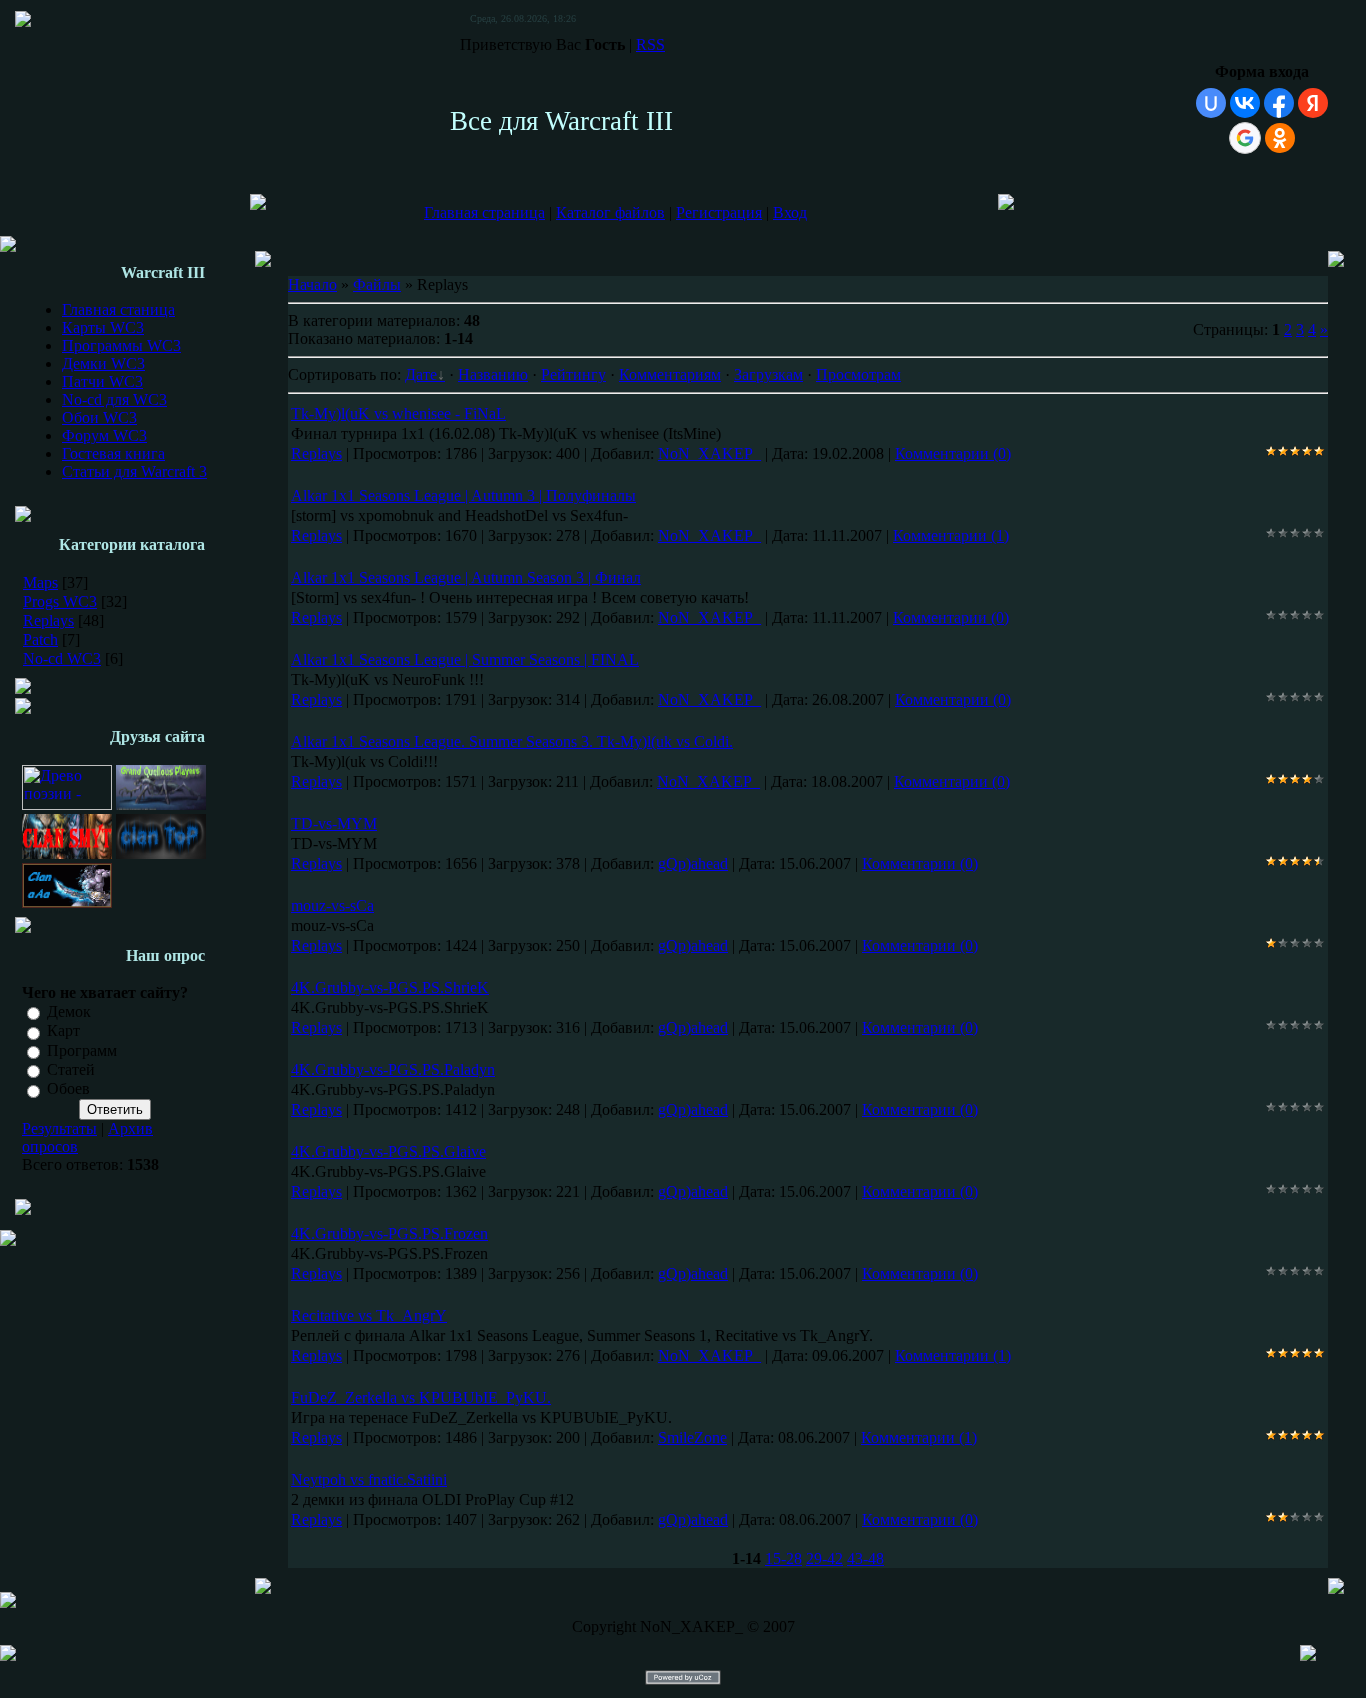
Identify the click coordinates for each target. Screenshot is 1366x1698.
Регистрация (719, 212)
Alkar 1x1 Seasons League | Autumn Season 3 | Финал (466, 577)
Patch (40, 639)
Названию (493, 374)
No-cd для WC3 (114, 399)
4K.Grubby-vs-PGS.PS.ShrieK (390, 987)
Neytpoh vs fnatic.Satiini (369, 1479)
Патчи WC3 (102, 381)
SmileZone (692, 1437)
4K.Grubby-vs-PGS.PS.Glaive (388, 1151)
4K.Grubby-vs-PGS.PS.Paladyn (393, 1069)
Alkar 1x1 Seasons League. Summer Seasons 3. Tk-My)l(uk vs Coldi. (512, 741)
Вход (790, 212)
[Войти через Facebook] (1279, 103)
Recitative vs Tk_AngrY (369, 1315)
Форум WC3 (104, 435)
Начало (312, 284)
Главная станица (118, 309)
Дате (421, 374)
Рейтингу (573, 374)
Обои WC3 (99, 417)
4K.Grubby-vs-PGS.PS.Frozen (389, 1233)
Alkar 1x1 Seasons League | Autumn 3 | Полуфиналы (463, 495)
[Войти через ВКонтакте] (1245, 103)
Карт (63, 1031)
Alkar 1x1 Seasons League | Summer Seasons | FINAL (465, 659)
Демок (69, 1011)
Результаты (59, 1128)
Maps (40, 582)
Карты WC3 (103, 327)
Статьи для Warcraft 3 (134, 471)
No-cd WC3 (62, 658)
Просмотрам (858, 374)
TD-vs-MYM (334, 823)
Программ (82, 1050)
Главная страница (484, 212)
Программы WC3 (121, 345)
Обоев (68, 1089)
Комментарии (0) (953, 453)
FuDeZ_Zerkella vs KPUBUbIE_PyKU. (421, 1397)
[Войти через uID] (1211, 103)
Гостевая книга (113, 453)
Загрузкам (768, 374)
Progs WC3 (60, 601)
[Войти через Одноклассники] (1280, 138)
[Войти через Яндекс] (1313, 103)
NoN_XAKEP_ (709, 453)
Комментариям (670, 374)
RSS (650, 44)
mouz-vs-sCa (332, 905)
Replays (48, 620)
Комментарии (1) (951, 535)
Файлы (377, 284)
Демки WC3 (103, 363)
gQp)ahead (693, 863)
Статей (71, 1069)
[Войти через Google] (1245, 138)
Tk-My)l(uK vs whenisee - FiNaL (398, 413)
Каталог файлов (610, 212)
